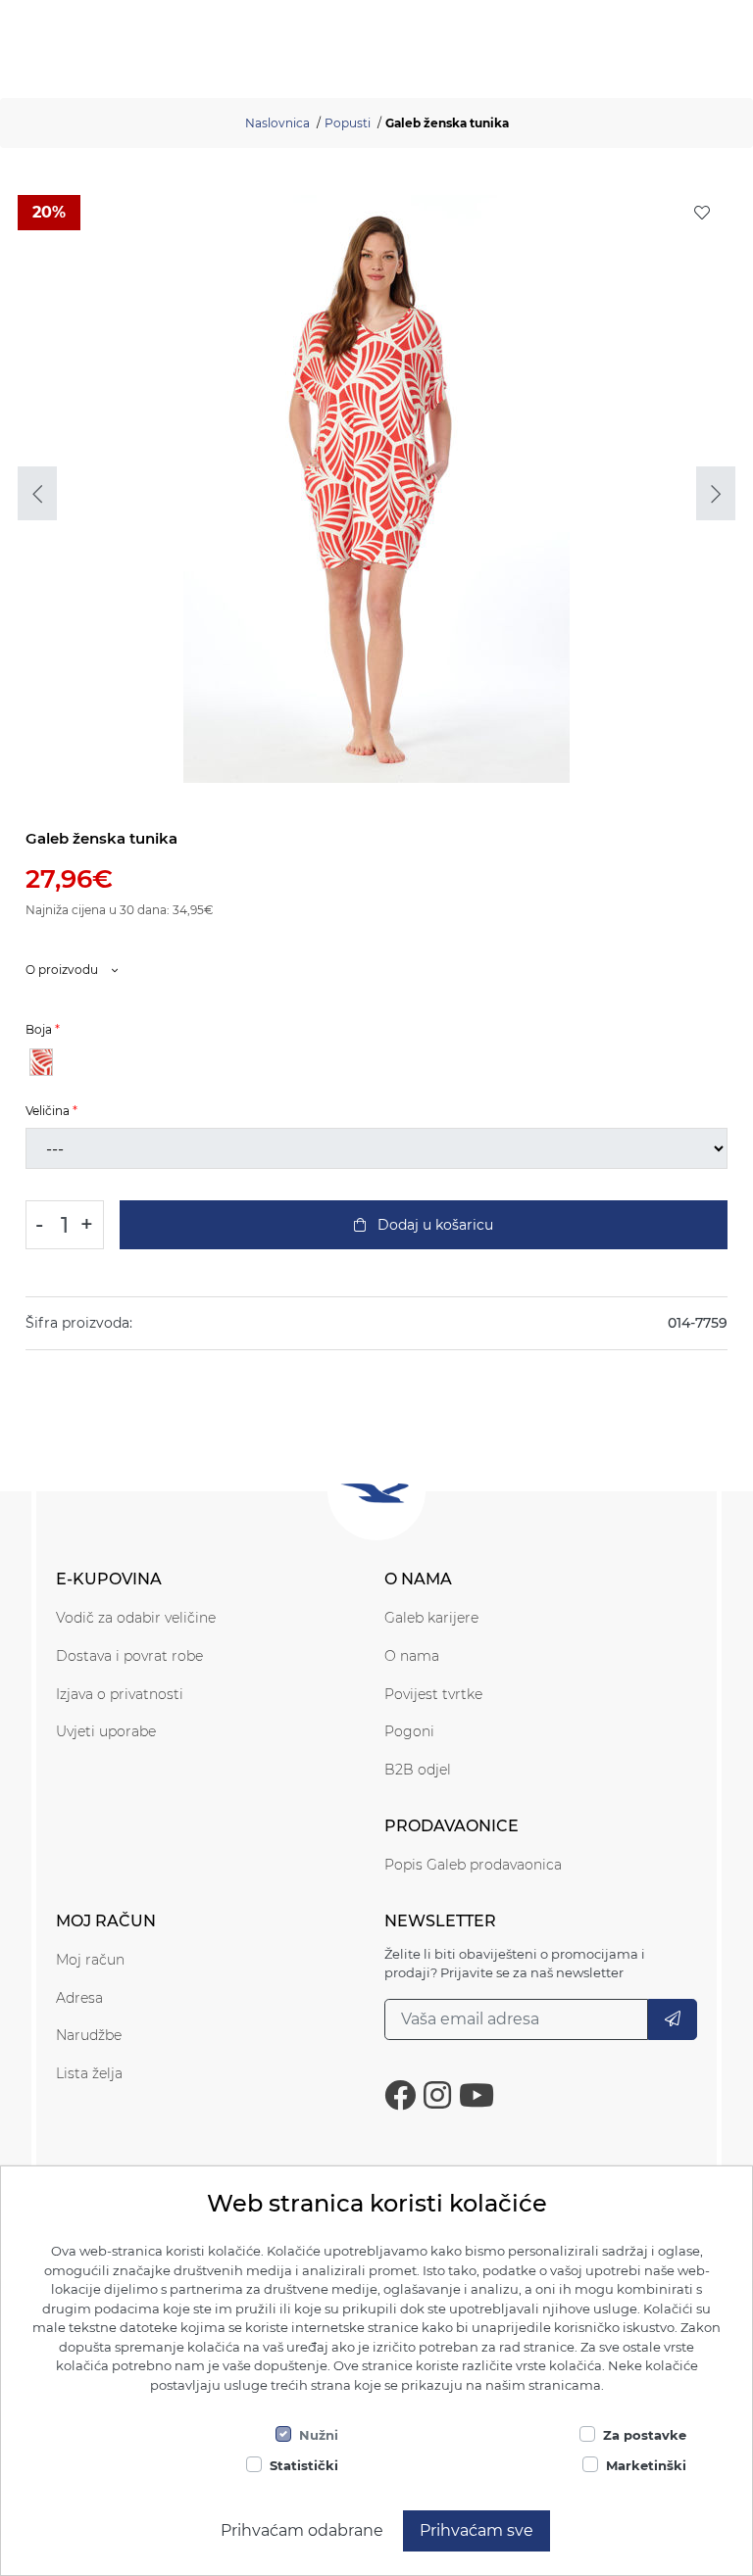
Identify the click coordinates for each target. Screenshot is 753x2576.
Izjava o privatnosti (120, 1694)
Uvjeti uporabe (106, 1731)
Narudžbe (89, 2035)
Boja (39, 1029)
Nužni (319, 2435)
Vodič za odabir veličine (136, 1618)
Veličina (48, 1111)
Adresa (79, 1998)
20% (49, 212)
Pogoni (409, 1731)
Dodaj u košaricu (433, 1225)
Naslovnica (277, 123)
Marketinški (646, 2465)
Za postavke (645, 2435)
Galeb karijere (431, 1618)
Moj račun (90, 1960)
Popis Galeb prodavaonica (473, 1865)
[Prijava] (673, 2019)
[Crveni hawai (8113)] (41, 1062)
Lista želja (89, 2073)
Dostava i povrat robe (129, 1656)
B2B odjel (418, 1770)
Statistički (304, 2465)
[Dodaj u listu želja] (702, 213)
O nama (412, 1656)
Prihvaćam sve (477, 2530)
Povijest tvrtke (433, 1694)
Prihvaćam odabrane (302, 2530)
